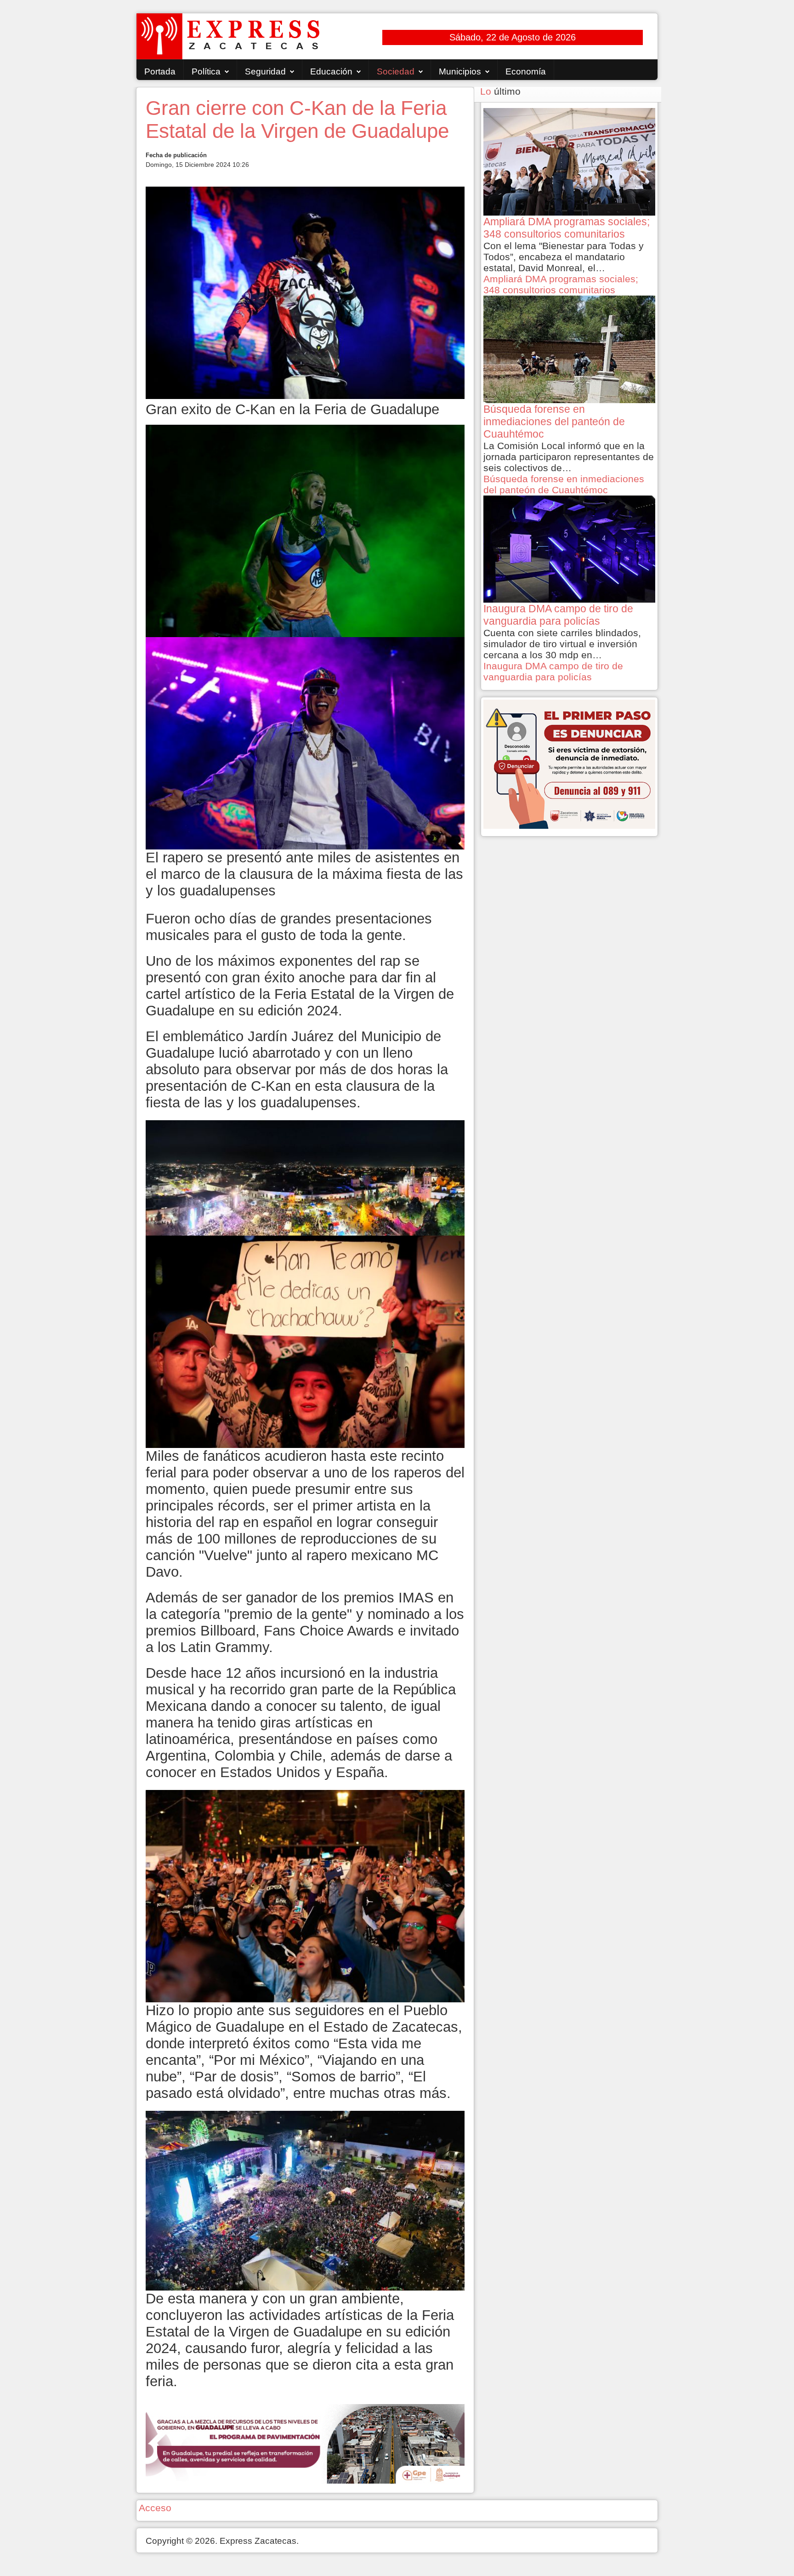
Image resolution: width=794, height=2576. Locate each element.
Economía (526, 71)
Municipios (460, 71)
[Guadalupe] (305, 2443)
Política (206, 71)
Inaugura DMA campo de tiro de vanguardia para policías (553, 671)
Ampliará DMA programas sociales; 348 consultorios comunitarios (561, 284)
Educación (331, 71)
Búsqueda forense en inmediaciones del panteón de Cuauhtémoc (564, 484)
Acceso (155, 2508)
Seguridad (265, 71)
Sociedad (396, 71)
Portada (160, 71)
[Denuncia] (569, 763)
